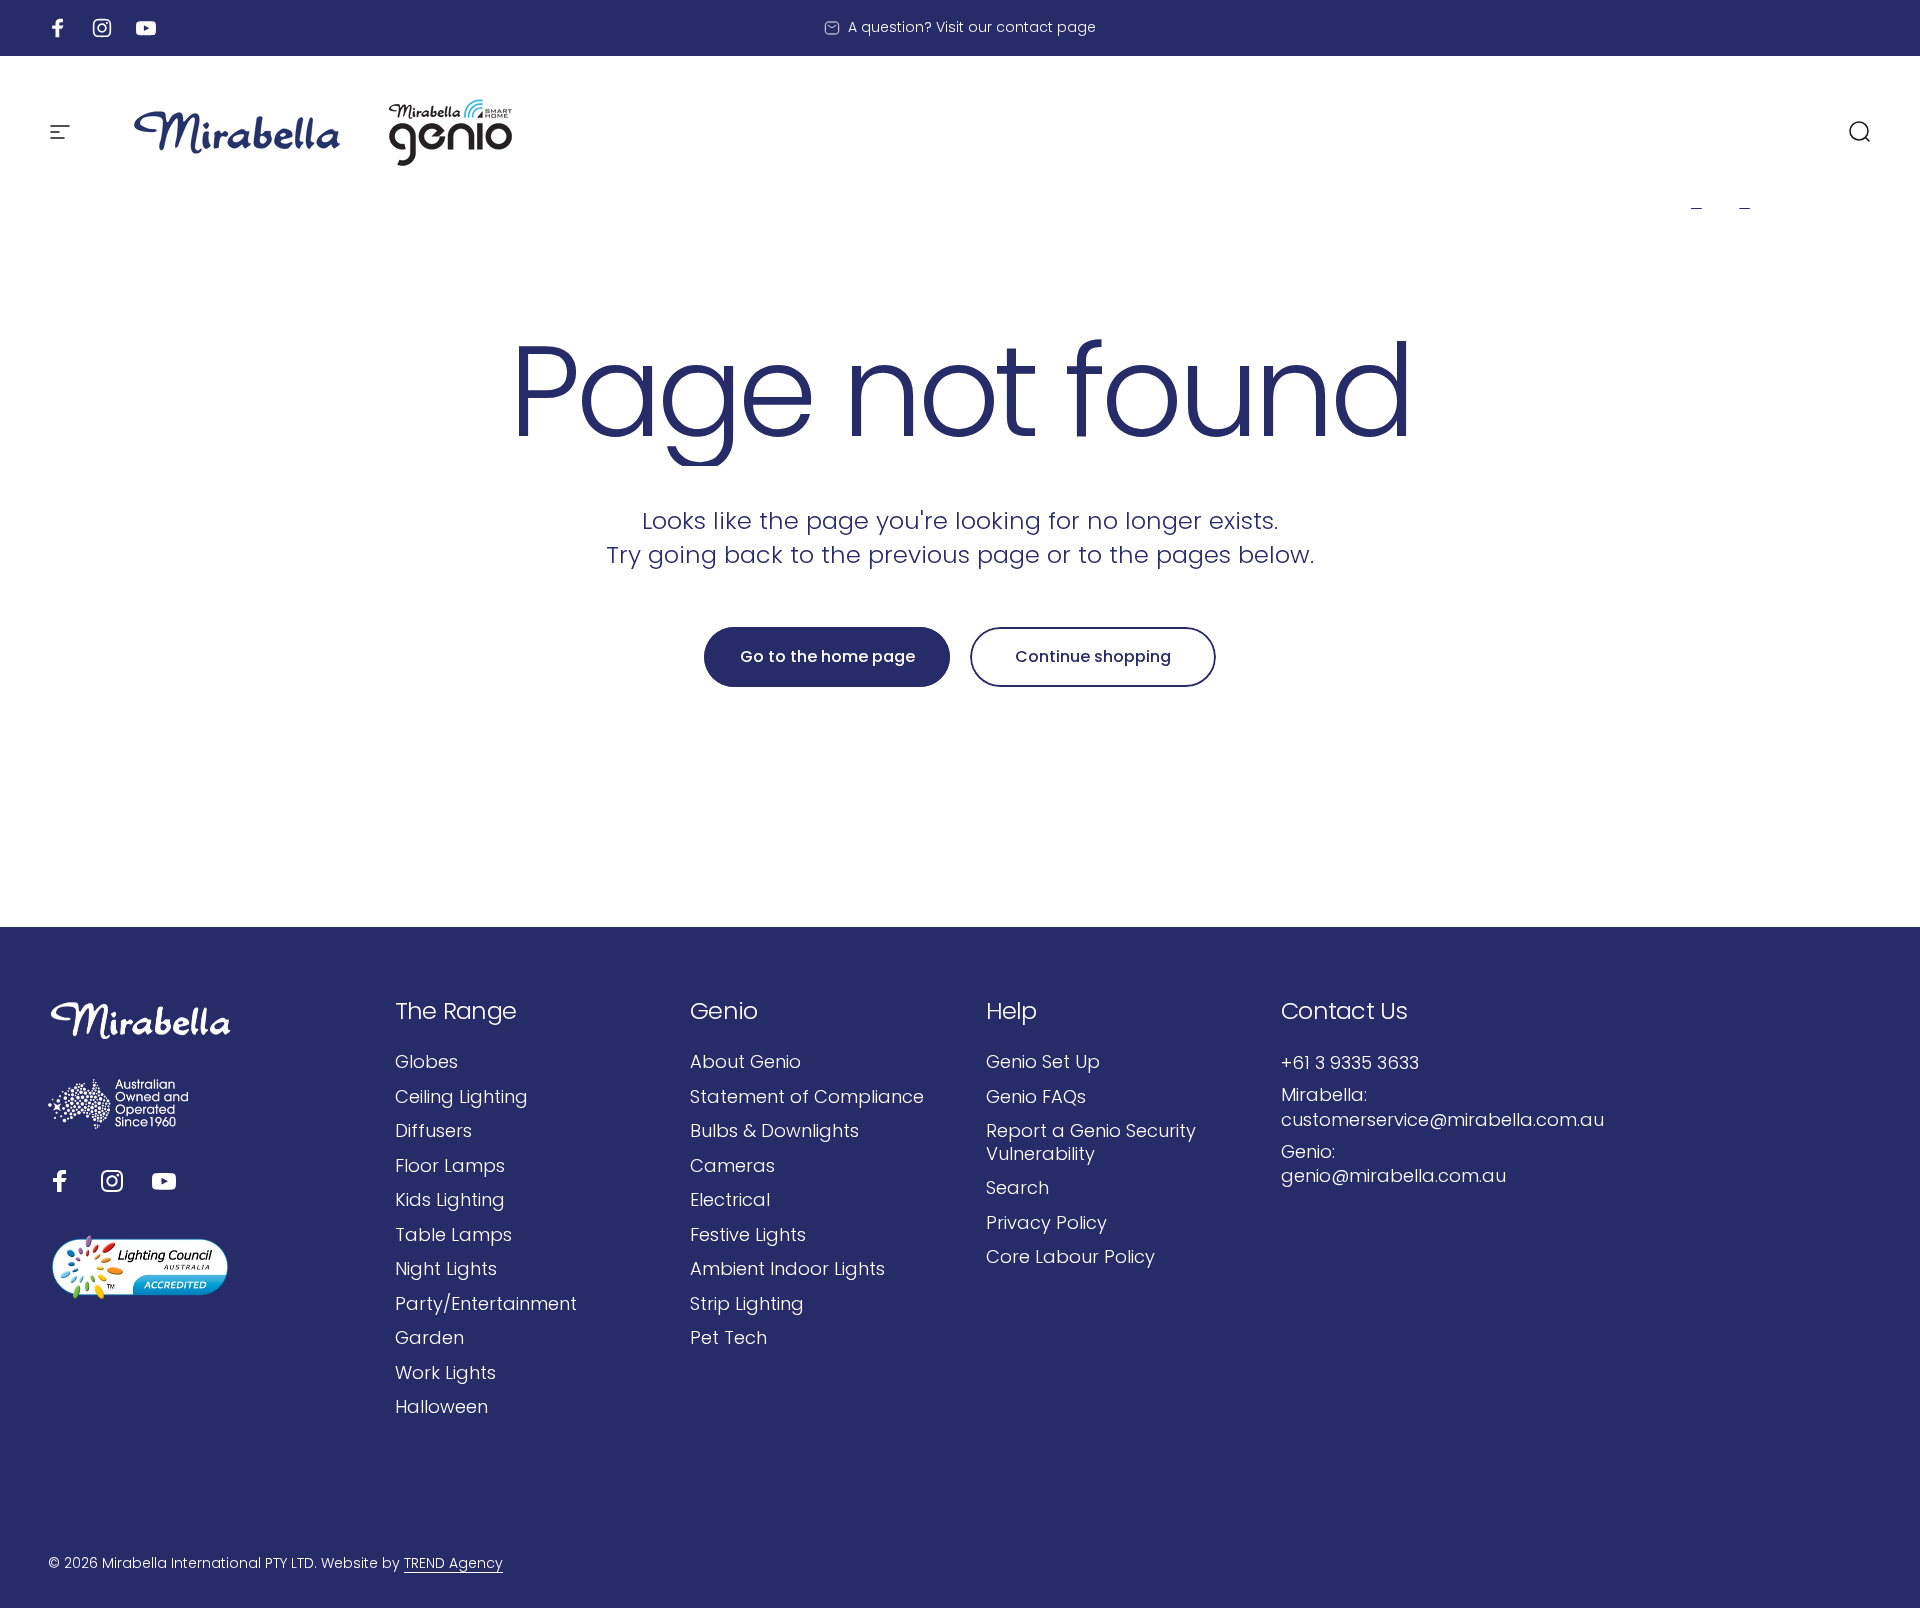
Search (1017, 1188)
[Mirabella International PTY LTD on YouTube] (164, 1181)
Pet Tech (728, 1338)
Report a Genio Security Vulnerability (1091, 1142)
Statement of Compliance (807, 1097)
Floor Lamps (450, 1166)
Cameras (732, 1166)
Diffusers (433, 1131)
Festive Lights (748, 1235)
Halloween (441, 1407)
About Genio (745, 1062)
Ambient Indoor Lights (787, 1269)
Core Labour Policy (1070, 1257)
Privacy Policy (1046, 1223)
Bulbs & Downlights (774, 1131)
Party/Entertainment (486, 1304)
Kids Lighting (450, 1200)
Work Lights (445, 1373)
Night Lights (446, 1269)
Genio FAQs (1036, 1097)
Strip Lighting (747, 1304)
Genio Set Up (1043, 1062)
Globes (426, 1062)
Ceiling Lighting (461, 1097)
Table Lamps (453, 1235)
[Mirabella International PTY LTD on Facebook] (60, 1181)
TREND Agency (453, 1563)
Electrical (730, 1200)
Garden (429, 1338)
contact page (1046, 27)
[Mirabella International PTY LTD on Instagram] (112, 1181)
